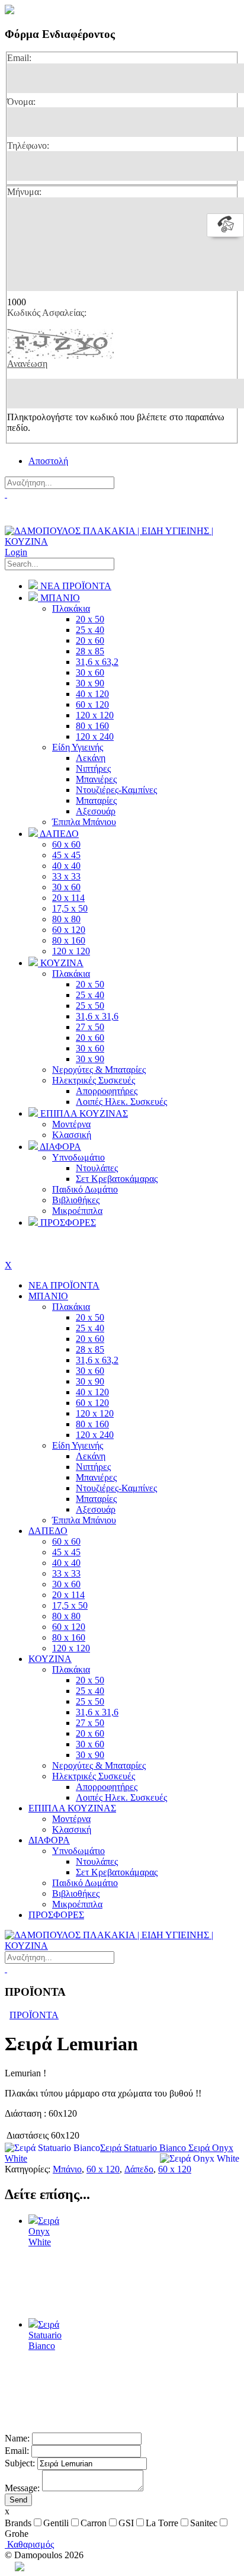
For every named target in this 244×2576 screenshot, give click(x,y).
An (10, 2566)
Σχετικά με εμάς (35, 517)
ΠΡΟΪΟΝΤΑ (34, 2015)
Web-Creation (73, 2566)
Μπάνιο (67, 2169)
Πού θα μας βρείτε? (45, 505)
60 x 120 (103, 2169)
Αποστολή (48, 461)
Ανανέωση (27, 364)
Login (16, 552)
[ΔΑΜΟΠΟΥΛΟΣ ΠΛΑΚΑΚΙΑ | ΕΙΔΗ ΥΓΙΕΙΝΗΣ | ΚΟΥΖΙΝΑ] (122, 541)
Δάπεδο (139, 2169)
